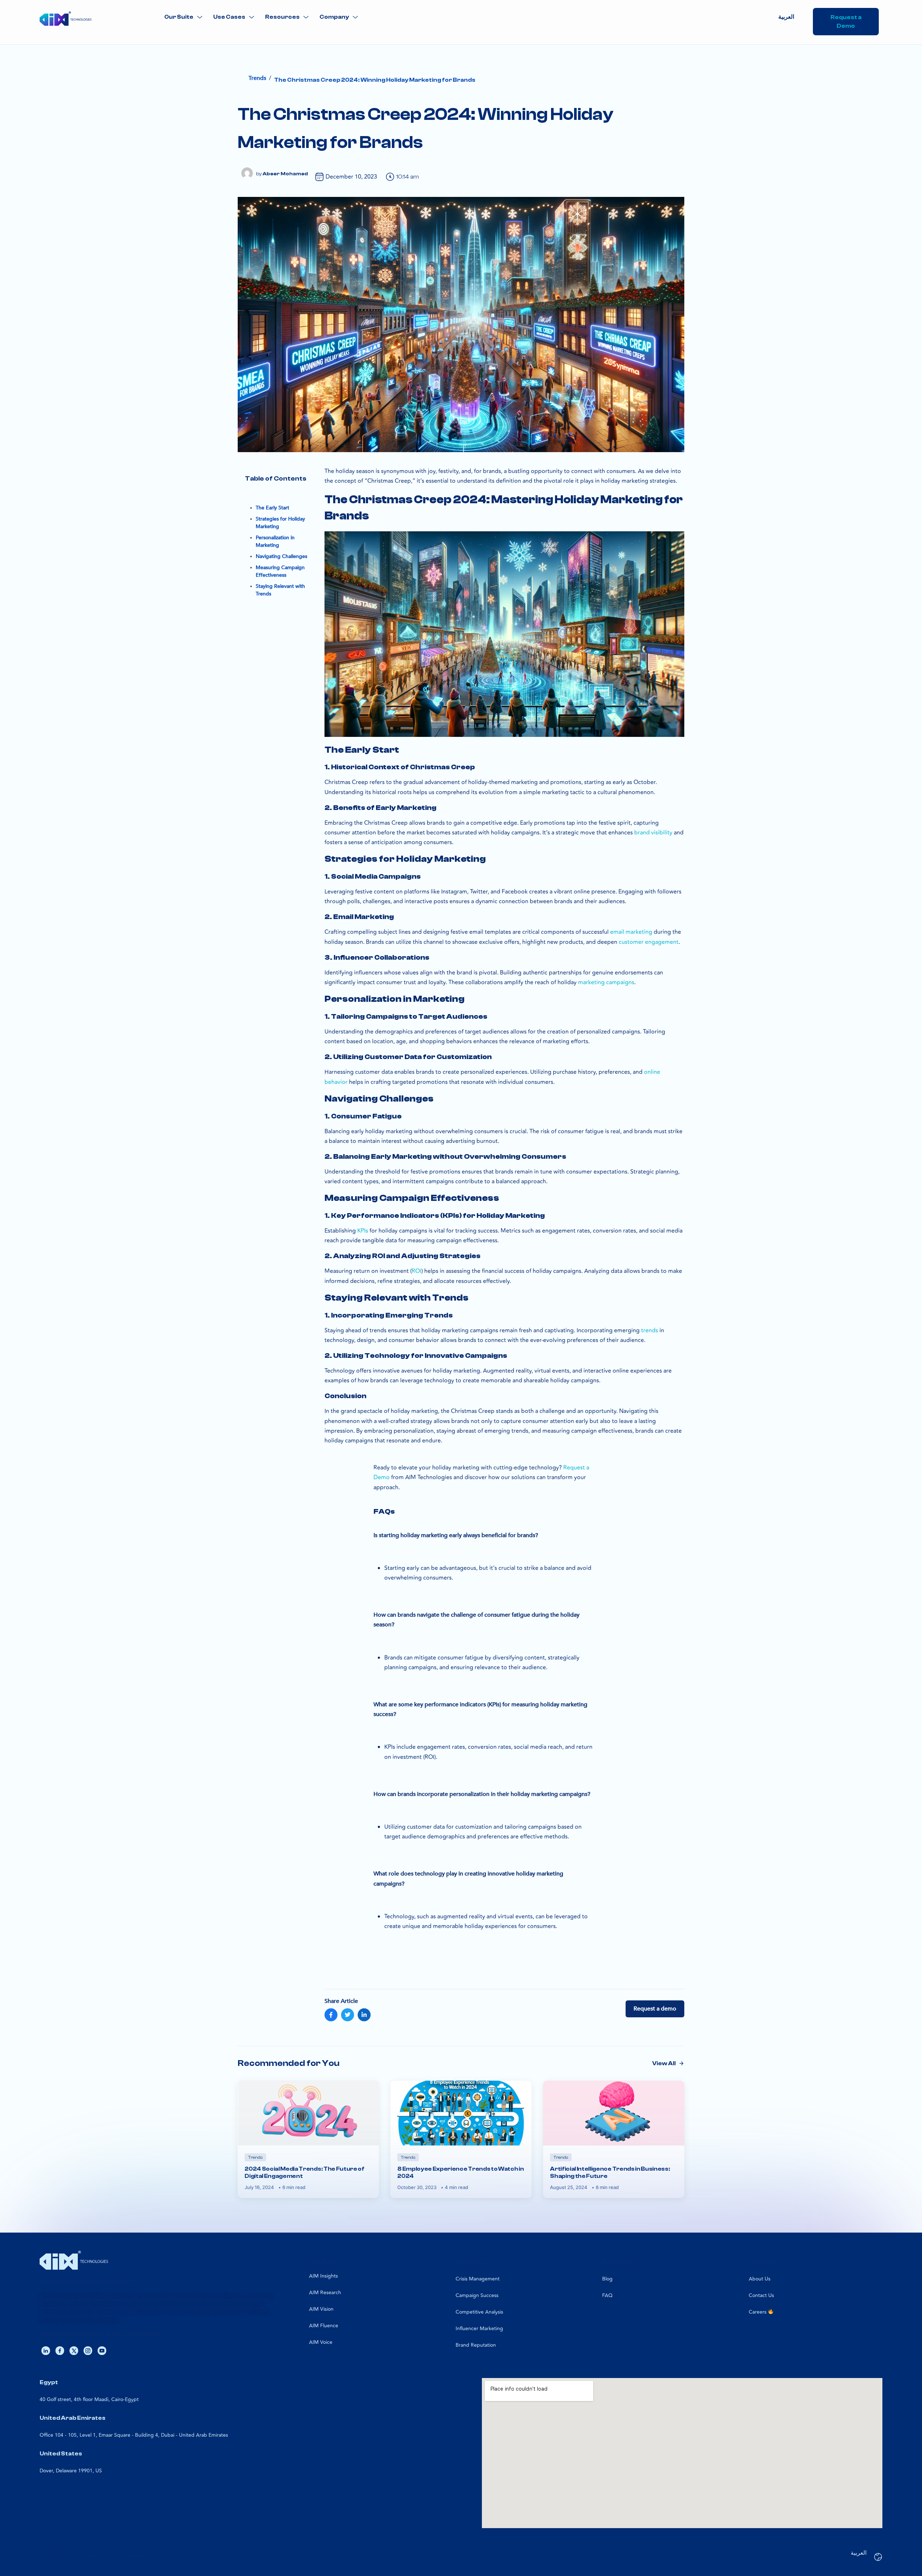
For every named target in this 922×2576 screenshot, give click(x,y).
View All (664, 2063)
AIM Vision (321, 2309)
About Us (760, 2279)
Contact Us (761, 2295)
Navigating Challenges (281, 556)
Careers (758, 2312)
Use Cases (229, 17)
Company (334, 17)
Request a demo (655, 2009)
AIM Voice (321, 2342)
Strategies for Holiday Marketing (280, 523)
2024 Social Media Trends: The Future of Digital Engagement (305, 2172)
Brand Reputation (476, 2345)
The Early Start (272, 508)
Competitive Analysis (479, 2312)
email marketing (631, 932)
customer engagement (649, 942)
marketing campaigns (606, 982)
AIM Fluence (324, 2326)
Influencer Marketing (479, 2329)
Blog (607, 2279)
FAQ (607, 2295)
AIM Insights (323, 2276)
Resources (282, 17)
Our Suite (179, 17)
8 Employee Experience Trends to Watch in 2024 (460, 2172)
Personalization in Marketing (275, 541)
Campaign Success (477, 2295)
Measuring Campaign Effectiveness (280, 571)
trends (650, 1330)
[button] (183, 17)
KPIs (363, 1231)
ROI (417, 1271)
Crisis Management (478, 2279)
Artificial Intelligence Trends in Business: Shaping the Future (610, 2172)
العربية (786, 17)
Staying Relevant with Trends (280, 590)
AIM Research (325, 2293)
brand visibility (653, 833)
